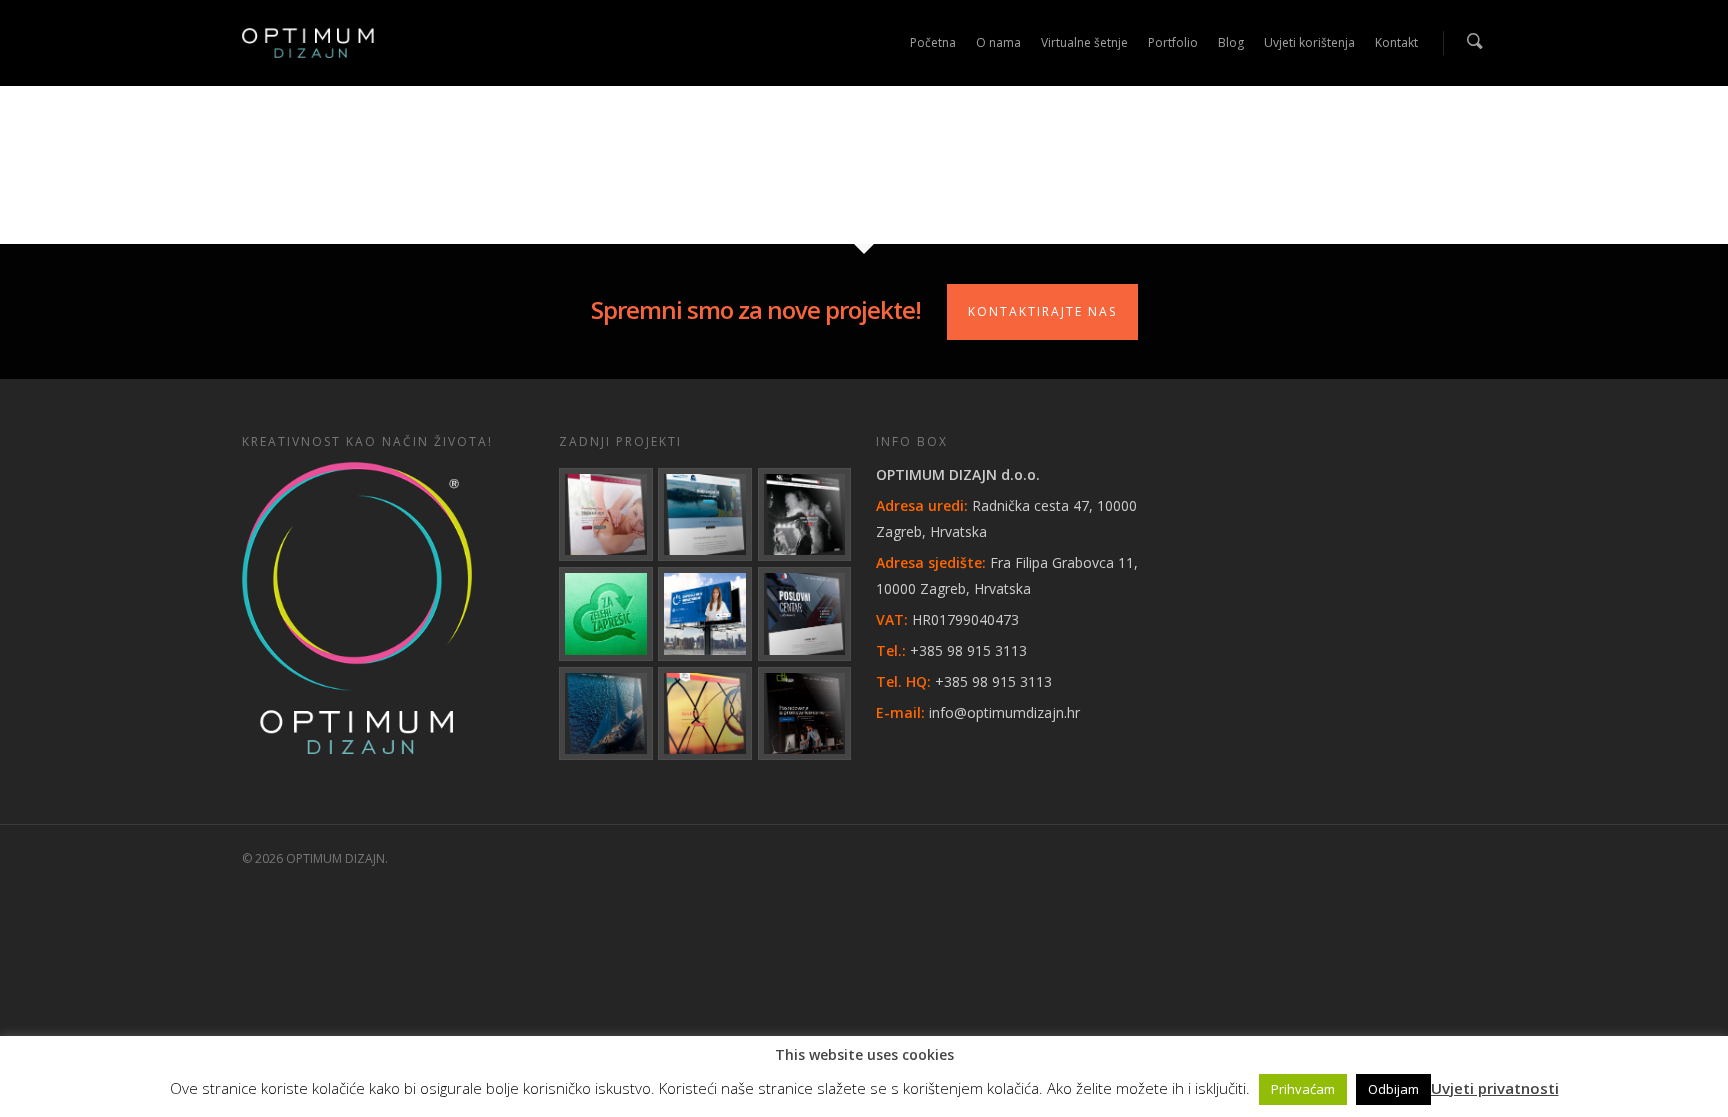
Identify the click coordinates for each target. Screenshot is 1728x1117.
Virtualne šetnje (1084, 42)
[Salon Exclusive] (805, 515)
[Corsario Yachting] (606, 714)
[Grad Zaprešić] (606, 614)
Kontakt (1396, 42)
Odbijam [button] (1393, 1089)
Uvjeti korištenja (1309, 42)
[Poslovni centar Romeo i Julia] (805, 614)
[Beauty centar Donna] (606, 515)
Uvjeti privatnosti (1495, 1088)
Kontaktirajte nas (1042, 311)
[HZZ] (705, 614)
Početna (933, 42)
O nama (998, 42)
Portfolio (1173, 42)
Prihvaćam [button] (1303, 1089)
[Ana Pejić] (705, 714)
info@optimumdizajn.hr (1004, 712)
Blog (1231, 42)
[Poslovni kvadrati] (805, 714)
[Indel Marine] (705, 515)
